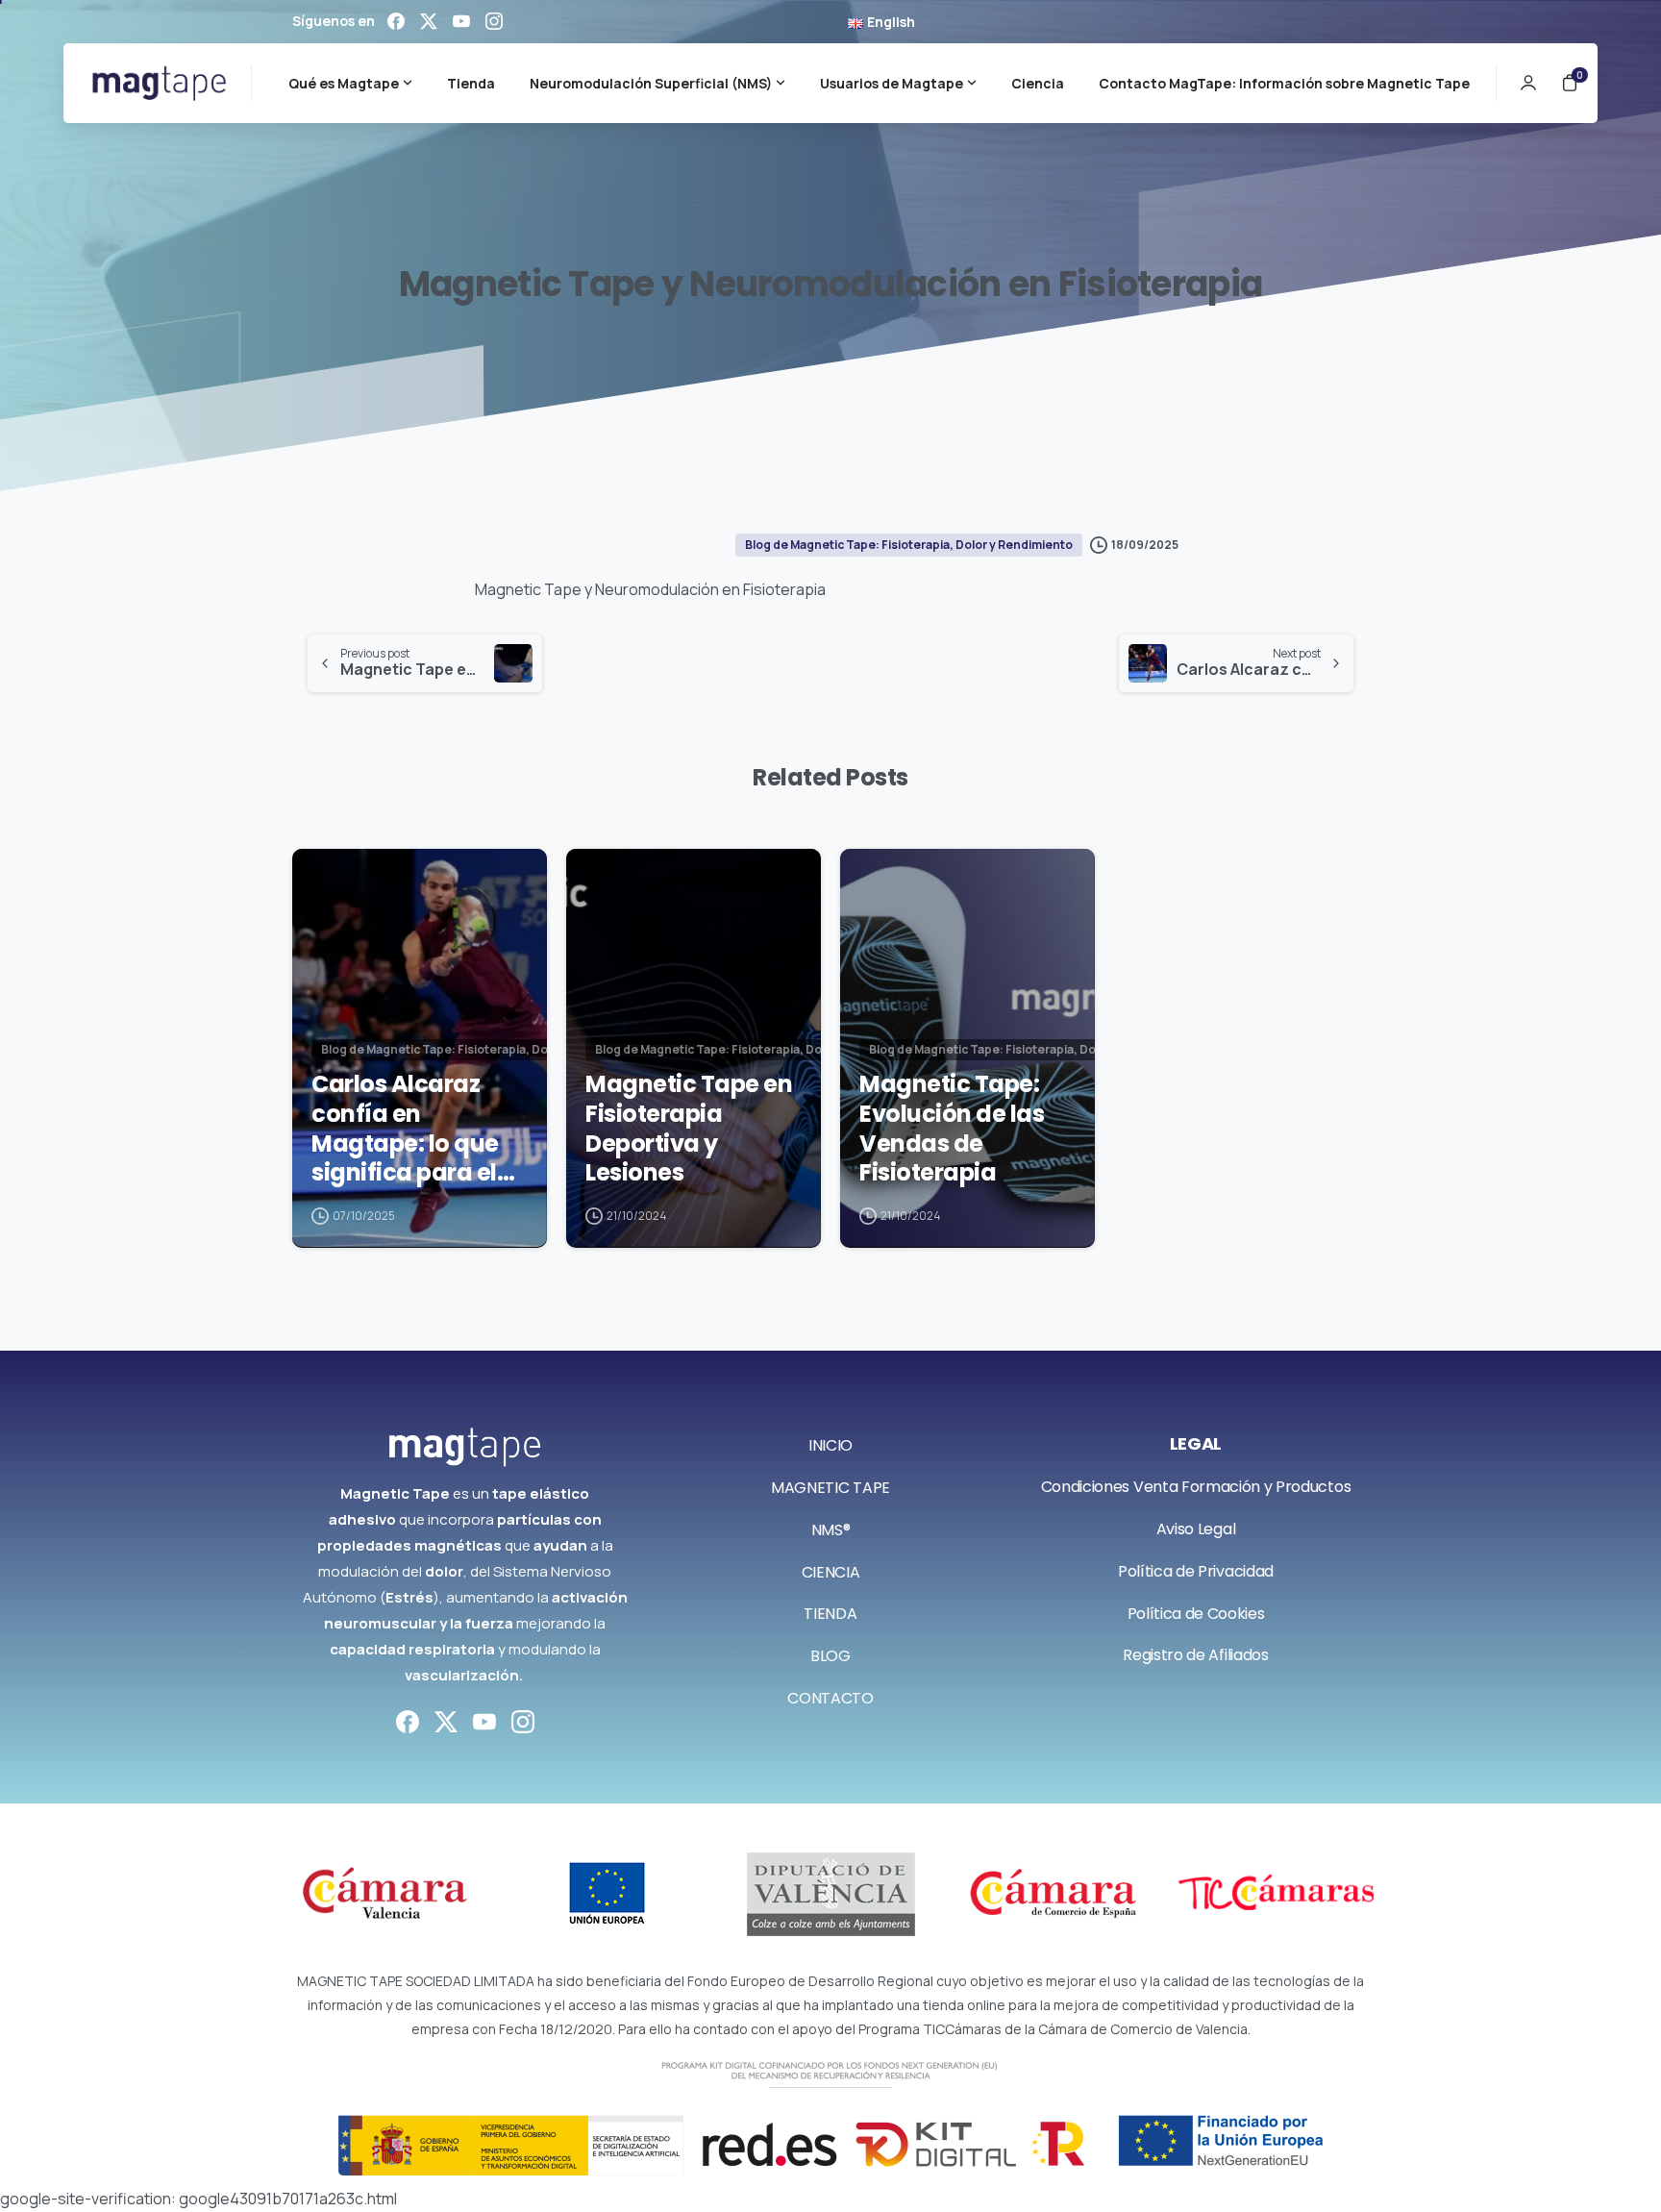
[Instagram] (494, 21)
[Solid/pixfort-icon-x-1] (446, 1720)
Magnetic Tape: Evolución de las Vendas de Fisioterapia (952, 1129)
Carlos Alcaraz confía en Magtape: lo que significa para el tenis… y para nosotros (405, 1129)
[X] (429, 21)
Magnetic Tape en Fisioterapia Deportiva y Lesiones (689, 1129)
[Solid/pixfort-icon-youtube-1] (484, 1720)
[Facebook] (396, 21)
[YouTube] (461, 21)
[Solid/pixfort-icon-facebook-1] (408, 1720)
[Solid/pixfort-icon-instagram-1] (523, 1720)
